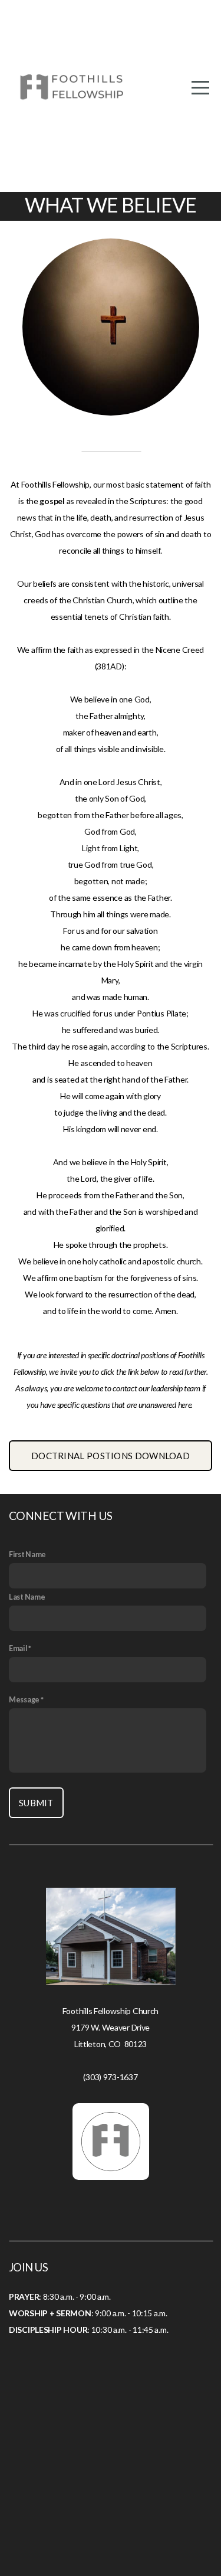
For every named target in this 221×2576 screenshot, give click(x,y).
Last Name (27, 1597)
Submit (36, 1803)
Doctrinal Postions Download (111, 1456)
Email (18, 1648)
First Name (27, 1555)
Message (24, 1700)
